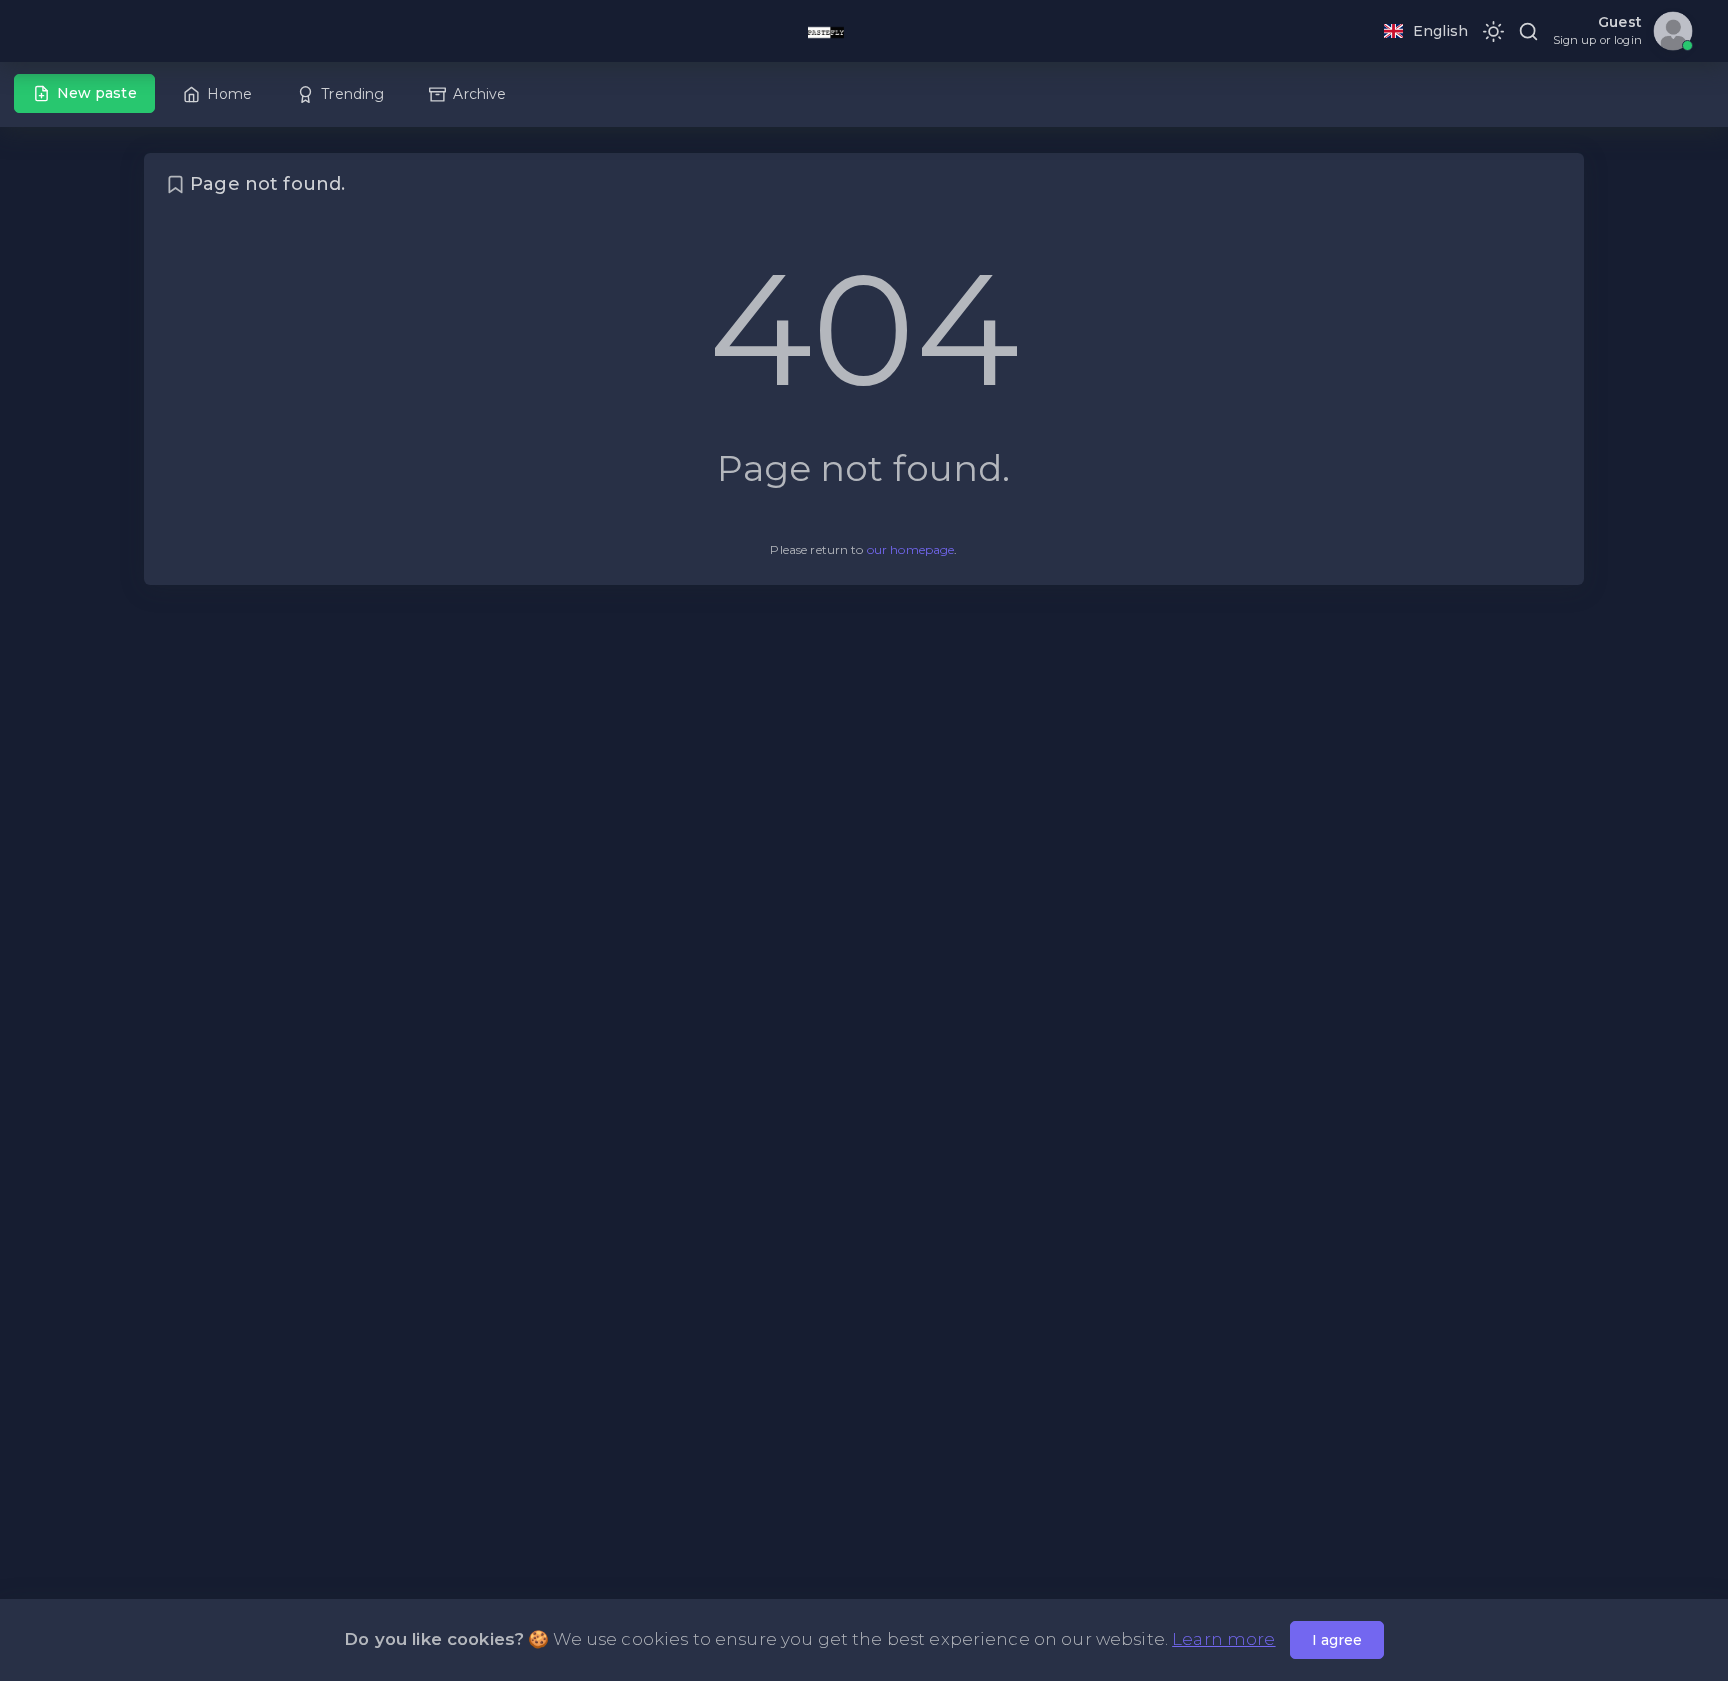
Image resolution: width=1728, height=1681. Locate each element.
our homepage (911, 549)
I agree (1337, 1640)
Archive (479, 94)
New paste (97, 93)
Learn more (1223, 1639)
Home (230, 94)
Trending (352, 94)
